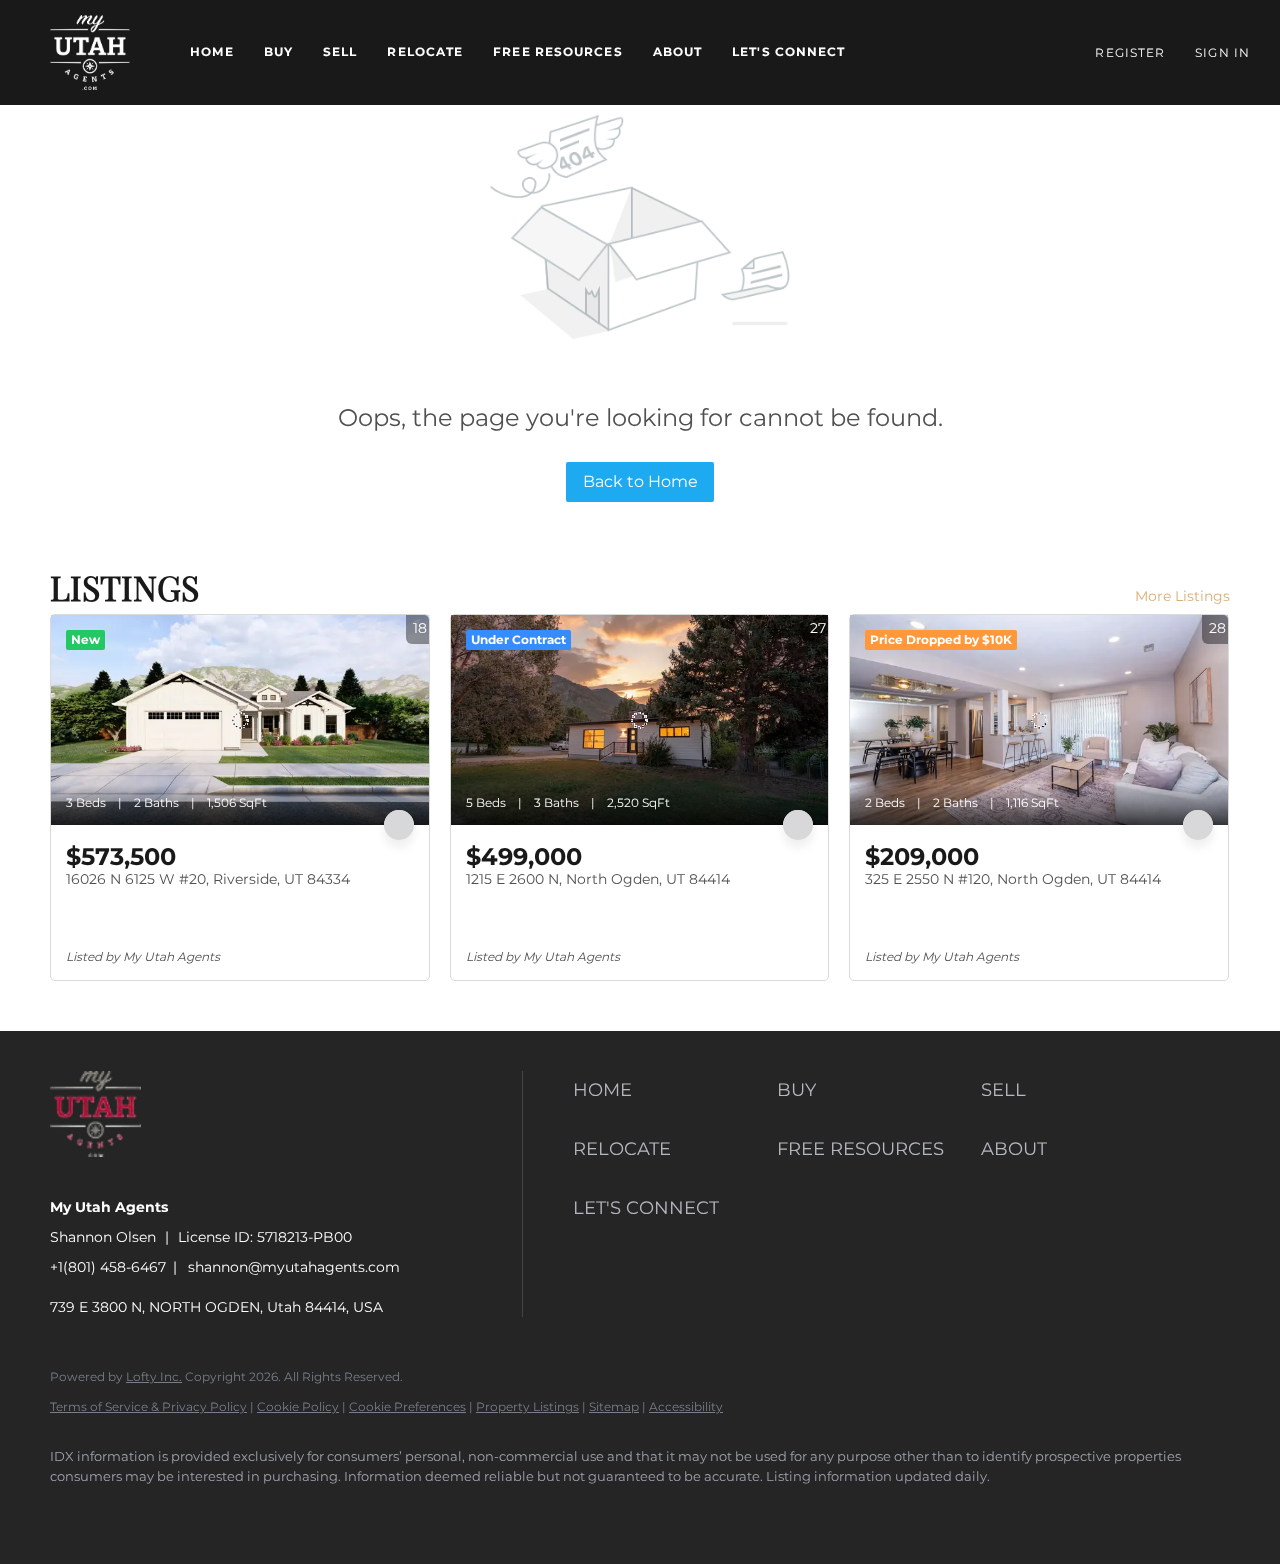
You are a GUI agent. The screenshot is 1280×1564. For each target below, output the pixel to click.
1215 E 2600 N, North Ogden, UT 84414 (598, 879)
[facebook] (74, 1510)
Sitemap (614, 1406)
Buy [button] (278, 51)
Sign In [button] (1222, 52)
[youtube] (306, 1510)
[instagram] (248, 1510)
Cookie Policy (298, 1406)
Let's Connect (788, 51)
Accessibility (686, 1406)
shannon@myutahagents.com (294, 1267)
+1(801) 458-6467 (108, 1267)
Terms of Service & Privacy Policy (148, 1406)
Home (211, 51)
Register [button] (1130, 52)
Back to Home (640, 481)
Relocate (425, 51)
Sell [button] (340, 51)
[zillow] (190, 1510)
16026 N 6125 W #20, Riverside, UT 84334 (208, 879)
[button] (90, 52)
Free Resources (557, 51)
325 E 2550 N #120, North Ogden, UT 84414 (1013, 879)
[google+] (364, 1510)
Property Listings (527, 1406)
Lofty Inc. (154, 1376)
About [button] (678, 51)
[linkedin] (132, 1510)
